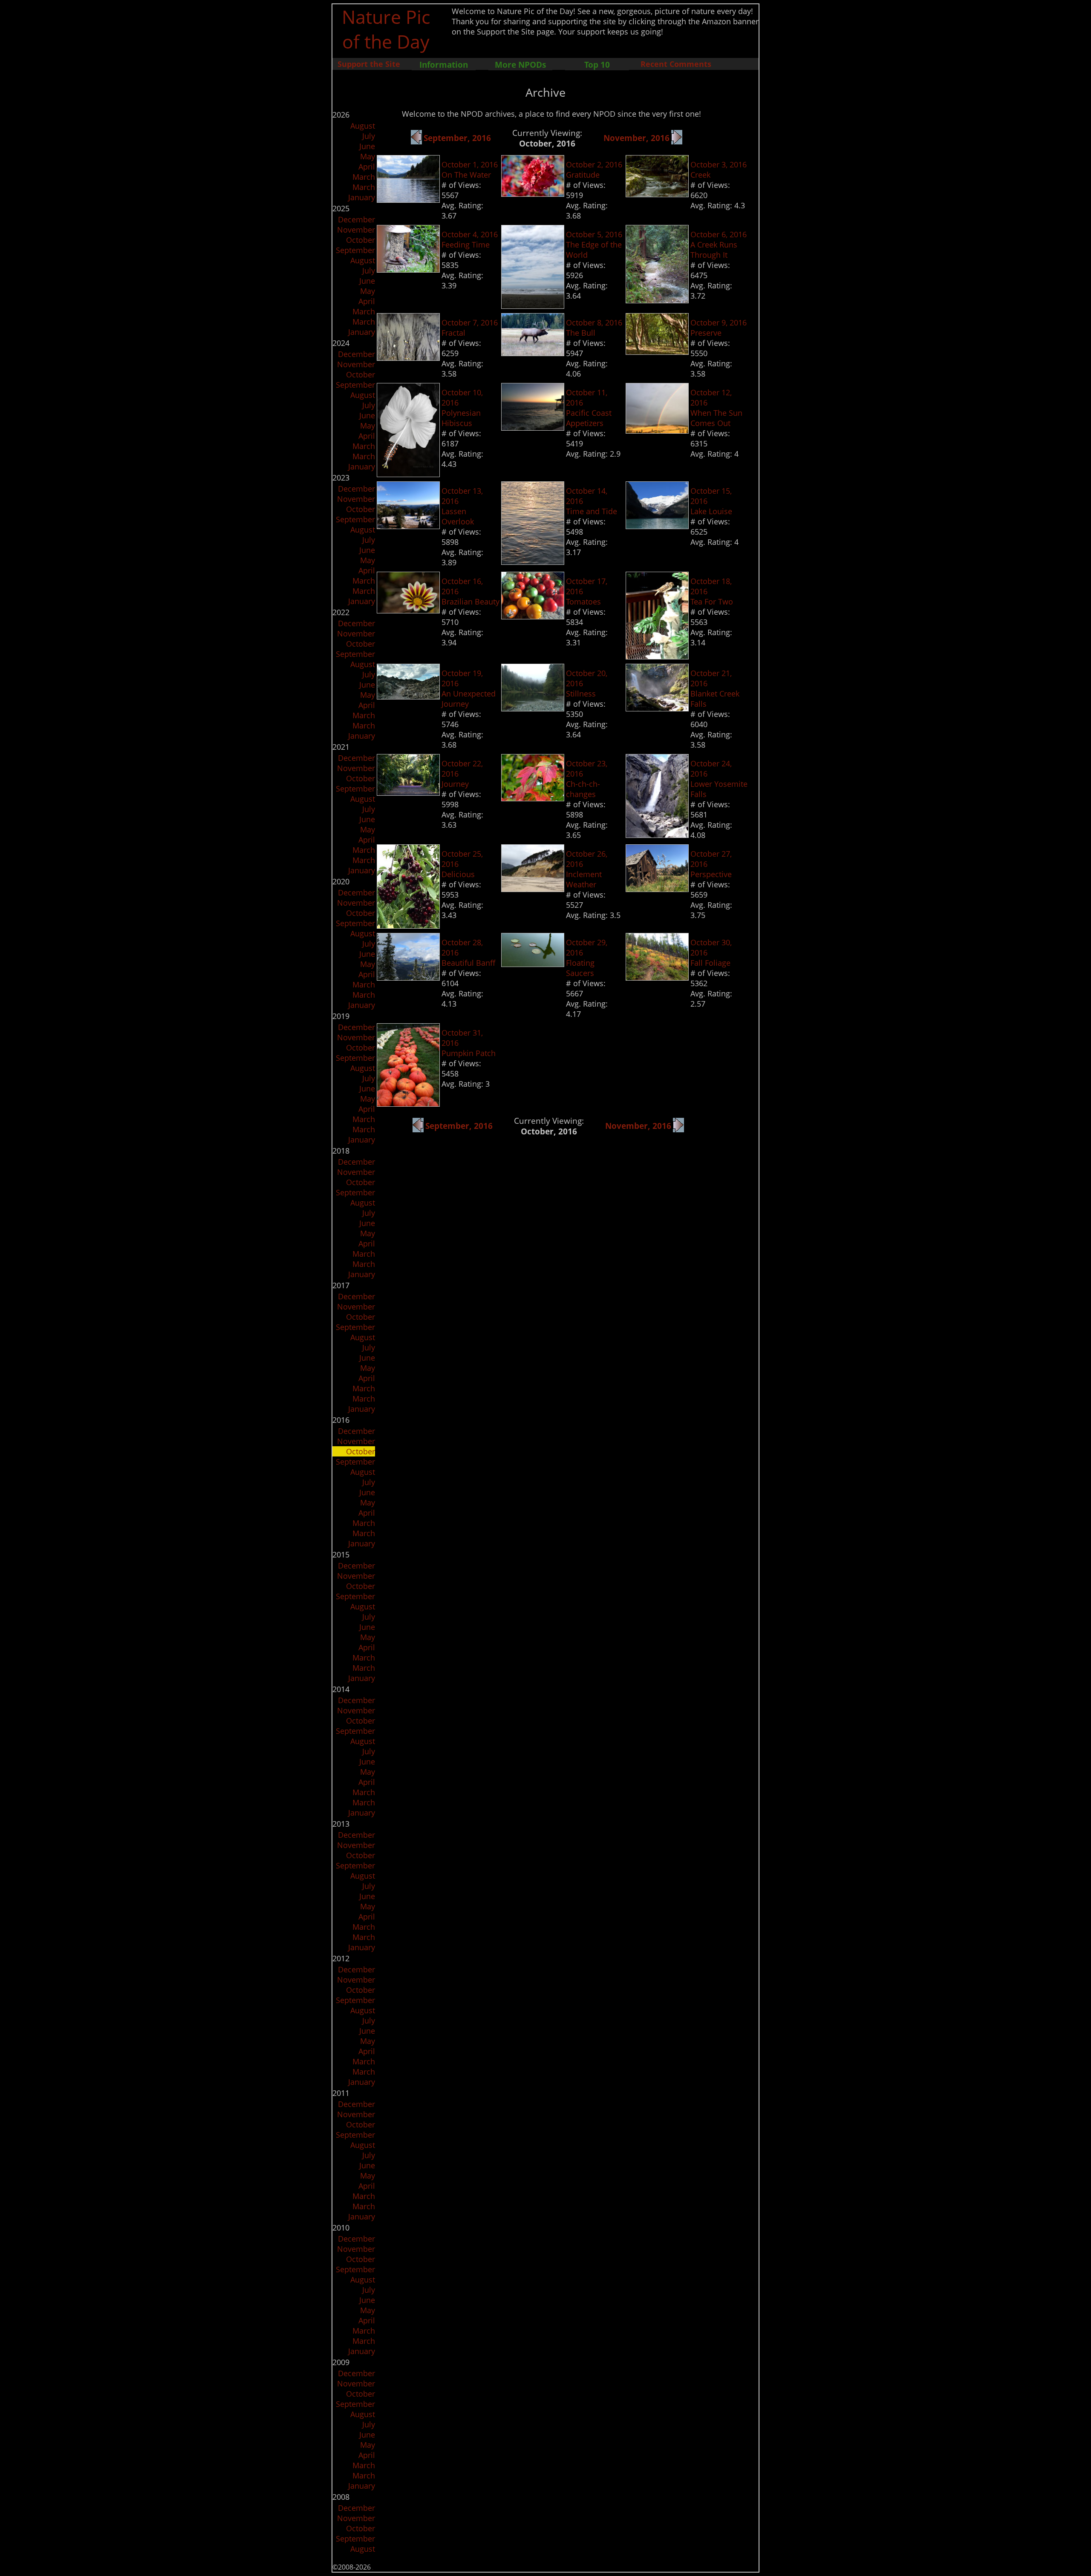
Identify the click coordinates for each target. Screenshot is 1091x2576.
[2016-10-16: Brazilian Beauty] (408, 610)
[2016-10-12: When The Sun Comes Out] (657, 431)
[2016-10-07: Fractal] (408, 358)
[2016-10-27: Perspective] (657, 889)
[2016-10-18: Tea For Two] (657, 656)
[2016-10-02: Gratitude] (533, 194)
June (367, 146)
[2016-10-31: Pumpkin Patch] (408, 1104)
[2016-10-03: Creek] (657, 194)
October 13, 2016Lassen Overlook (462, 506)
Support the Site (369, 64)
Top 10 (597, 65)
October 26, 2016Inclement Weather (587, 869)
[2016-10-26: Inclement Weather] (533, 889)
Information (444, 65)
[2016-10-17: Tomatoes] (533, 616)
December (356, 219)
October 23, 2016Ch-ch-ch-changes (587, 779)
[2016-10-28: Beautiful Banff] (408, 978)
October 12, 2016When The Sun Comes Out (716, 408)
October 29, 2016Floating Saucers (587, 958)
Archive (545, 92)
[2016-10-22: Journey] (408, 793)
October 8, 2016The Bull (594, 328)
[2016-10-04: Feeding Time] (408, 270)
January (362, 197)
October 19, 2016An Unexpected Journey (469, 688)
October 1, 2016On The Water (470, 170)
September (355, 250)
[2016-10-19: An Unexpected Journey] (408, 697)
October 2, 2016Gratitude (594, 170)
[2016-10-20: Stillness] (533, 708)
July (369, 136)
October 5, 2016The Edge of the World (594, 245)
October (361, 240)
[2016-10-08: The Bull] (533, 353)
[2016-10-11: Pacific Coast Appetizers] (533, 428)
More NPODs (520, 65)
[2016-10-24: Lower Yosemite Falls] (657, 835)
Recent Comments (676, 64)
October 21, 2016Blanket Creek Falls (715, 688)
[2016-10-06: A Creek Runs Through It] (657, 300)
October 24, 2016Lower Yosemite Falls (719, 779)
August (363, 126)
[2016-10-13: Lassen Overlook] (408, 526)
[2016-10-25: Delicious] (408, 926)
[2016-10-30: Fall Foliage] (657, 978)
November (356, 230)
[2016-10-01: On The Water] (408, 200)
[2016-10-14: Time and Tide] (533, 562)
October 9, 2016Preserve (719, 328)
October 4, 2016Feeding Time (470, 239)
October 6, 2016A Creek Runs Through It (719, 245)
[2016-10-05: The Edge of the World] (533, 306)
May (368, 156)
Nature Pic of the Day (386, 29)
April (367, 167)
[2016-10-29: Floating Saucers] (533, 964)
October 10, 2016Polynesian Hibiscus (462, 408)
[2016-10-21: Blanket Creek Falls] (657, 708)
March (364, 177)
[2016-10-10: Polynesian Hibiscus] (408, 474)
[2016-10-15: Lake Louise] (657, 526)
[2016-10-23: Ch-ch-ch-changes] (533, 798)
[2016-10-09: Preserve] (657, 352)
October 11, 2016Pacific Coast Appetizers (589, 408)
